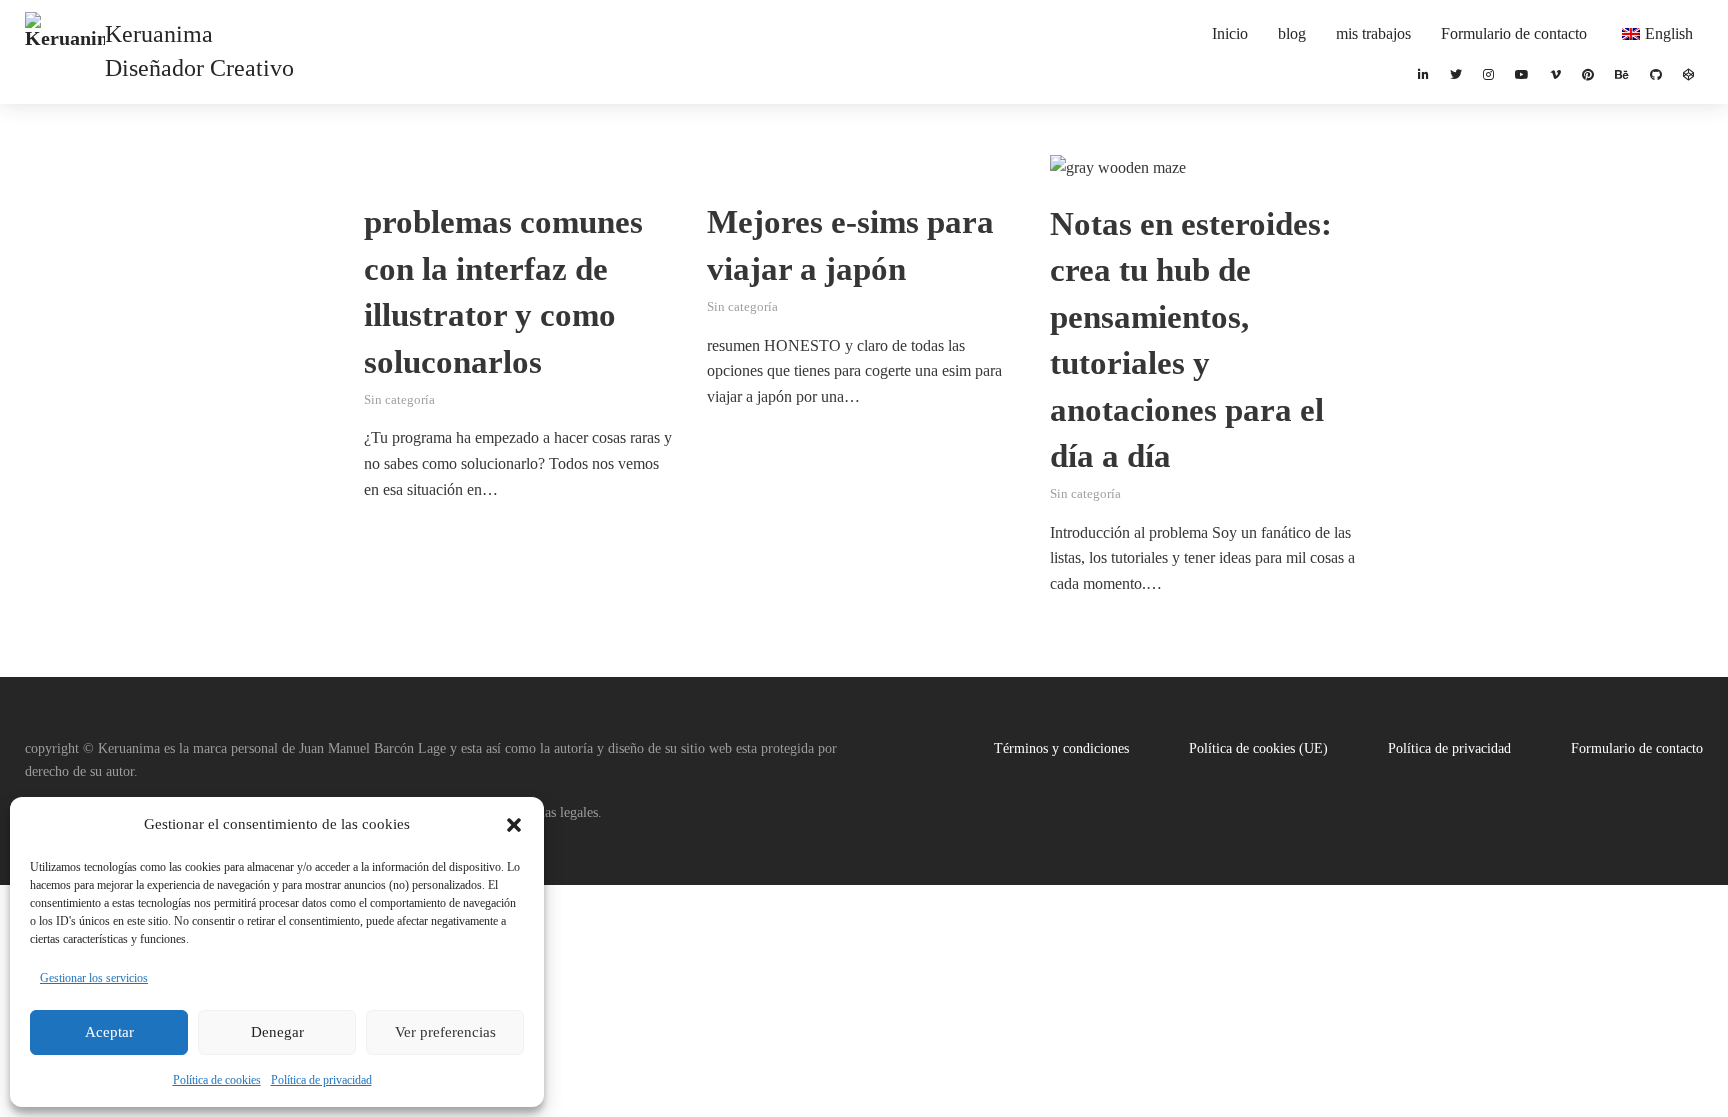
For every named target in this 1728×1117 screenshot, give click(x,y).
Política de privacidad (321, 1080)
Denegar (277, 1032)
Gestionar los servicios (94, 978)
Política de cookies (217, 1080)
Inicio (1230, 33)
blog (1292, 33)
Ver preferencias (445, 1032)
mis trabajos (1373, 33)
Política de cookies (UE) (1258, 748)
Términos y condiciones (1061, 748)
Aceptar (109, 1032)
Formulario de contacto (1514, 33)
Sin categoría (399, 400)
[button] (514, 825)
